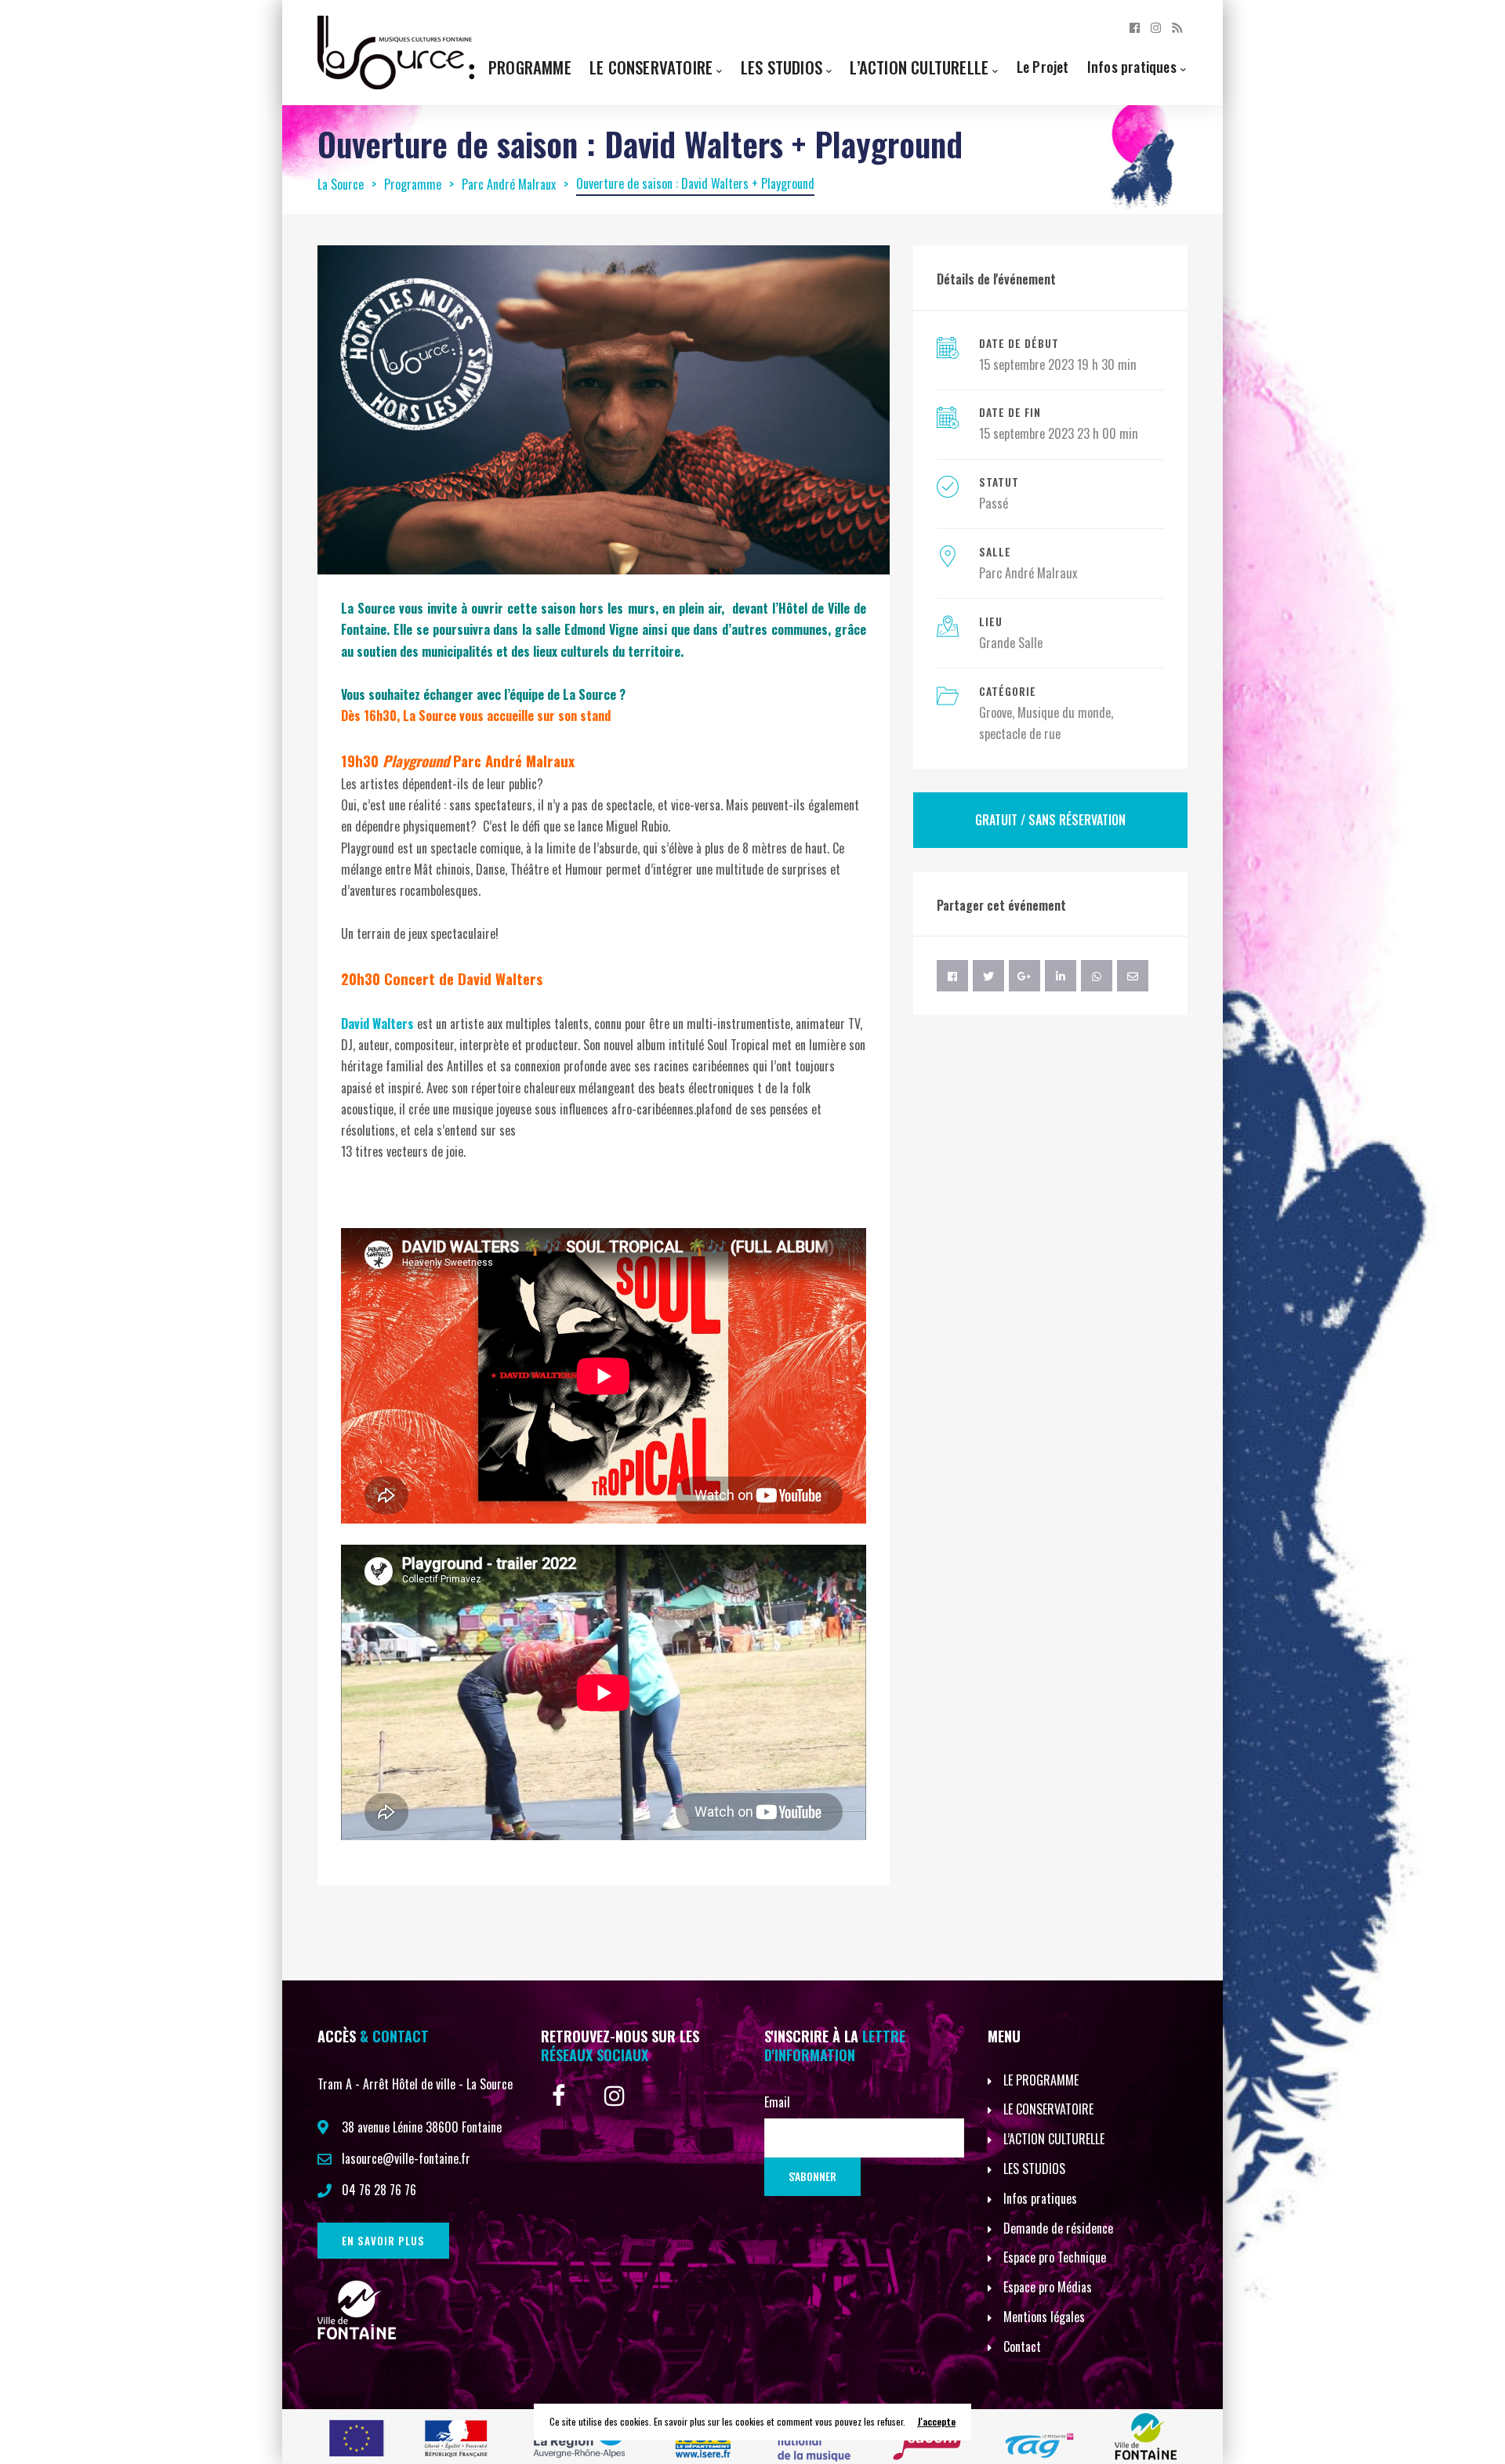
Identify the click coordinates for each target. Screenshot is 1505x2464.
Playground (416, 761)
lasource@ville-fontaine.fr (406, 2158)
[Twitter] (988, 976)
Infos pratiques (1132, 66)
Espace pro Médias (1048, 2287)
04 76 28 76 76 (379, 2190)
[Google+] (1024, 976)
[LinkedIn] (1061, 976)
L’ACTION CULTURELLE (1054, 2139)
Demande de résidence (1058, 2228)
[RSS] (1177, 27)
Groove (995, 712)
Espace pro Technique (1055, 2257)
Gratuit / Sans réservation (1050, 820)
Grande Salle (1011, 643)
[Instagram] (1156, 27)
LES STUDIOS (1034, 2169)
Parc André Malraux (1028, 573)
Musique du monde (1064, 712)
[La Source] (396, 51)
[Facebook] (1135, 27)
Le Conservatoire (651, 67)
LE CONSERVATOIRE (1048, 2109)
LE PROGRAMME (1041, 2080)
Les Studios (782, 67)
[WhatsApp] (1097, 976)
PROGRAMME (530, 67)
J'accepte (936, 2421)
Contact (1022, 2346)
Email (777, 2102)
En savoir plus (383, 2241)
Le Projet (1043, 66)
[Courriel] (1133, 976)
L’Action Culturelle (919, 67)
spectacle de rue (1020, 734)
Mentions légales (1044, 2317)
